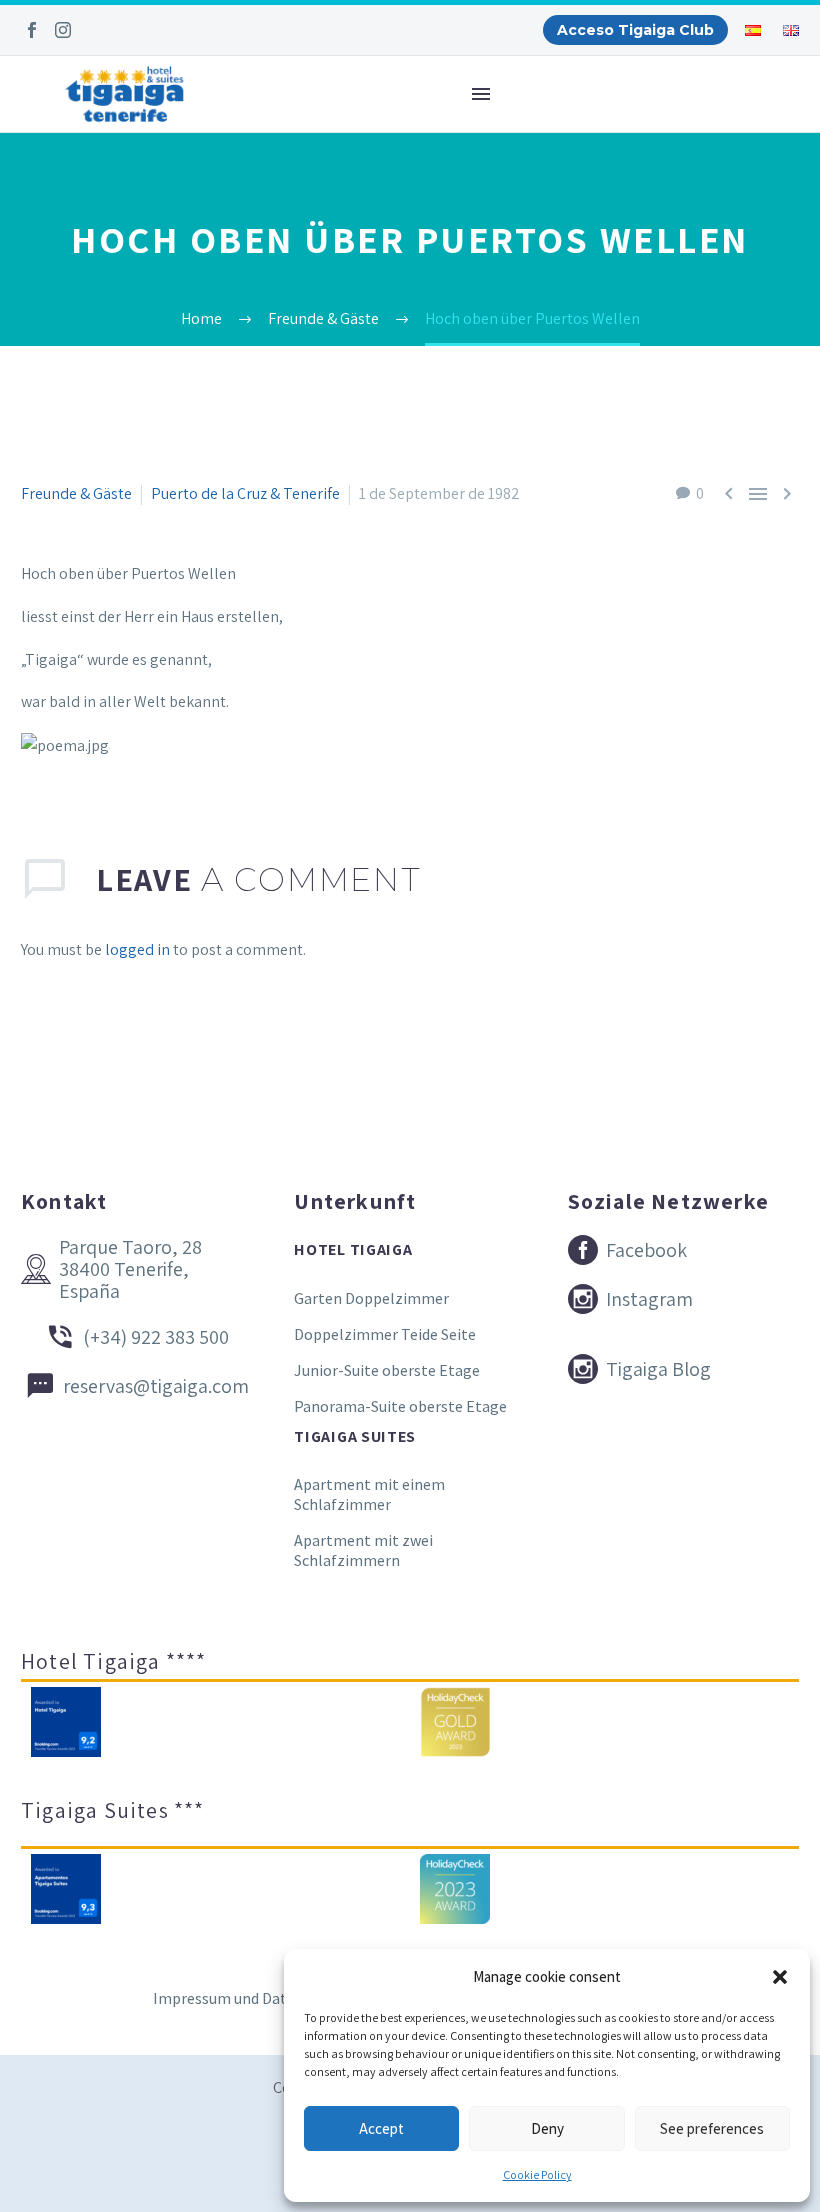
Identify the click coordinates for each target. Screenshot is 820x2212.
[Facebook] (32, 30)
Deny (547, 2128)
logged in (137, 949)
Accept (381, 2128)
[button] (780, 1977)
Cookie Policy (537, 2174)
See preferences (712, 2128)
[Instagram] (63, 30)
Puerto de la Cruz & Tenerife (245, 493)
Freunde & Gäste (76, 493)
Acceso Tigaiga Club (635, 30)
